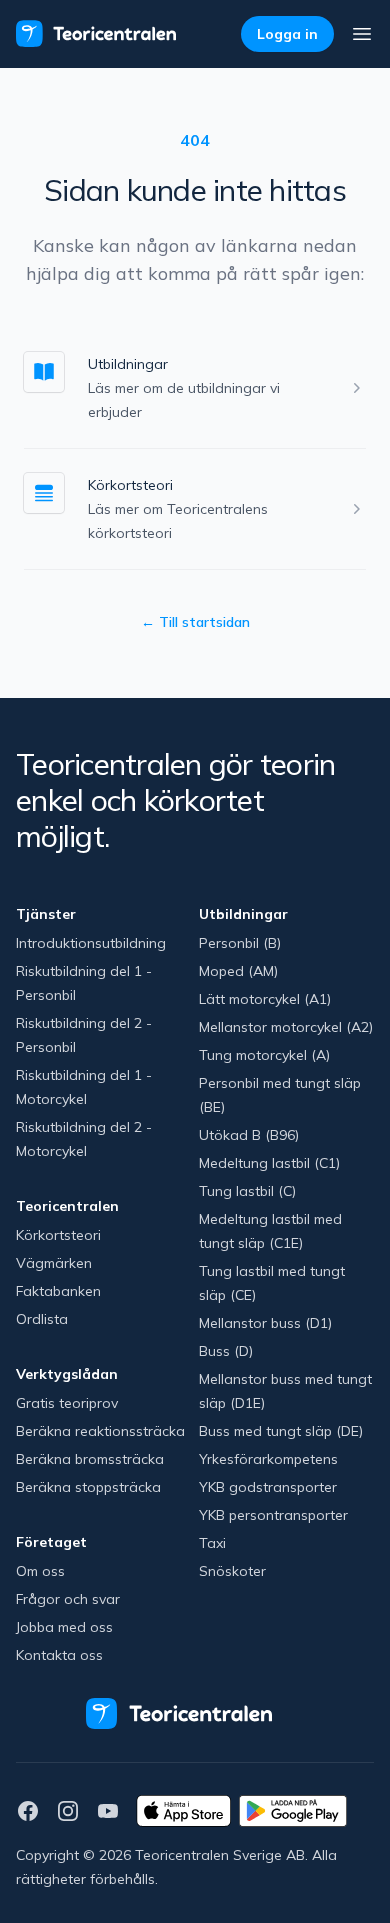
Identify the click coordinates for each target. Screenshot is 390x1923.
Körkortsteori (130, 485)
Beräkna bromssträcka (90, 1459)
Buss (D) (226, 1351)
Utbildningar (128, 364)
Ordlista (42, 1319)
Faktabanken (58, 1291)
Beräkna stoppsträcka (88, 1487)
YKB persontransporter (273, 1515)
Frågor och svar (68, 1599)
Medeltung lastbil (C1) (269, 1163)
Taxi (212, 1543)
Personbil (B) (240, 943)
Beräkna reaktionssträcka (100, 1431)
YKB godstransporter (268, 1487)
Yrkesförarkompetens (268, 1459)
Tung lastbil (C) (247, 1191)
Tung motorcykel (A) (264, 1055)
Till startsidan (195, 622)
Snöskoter (232, 1571)
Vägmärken (54, 1263)
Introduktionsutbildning (91, 943)
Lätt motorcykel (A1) (265, 999)
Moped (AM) (238, 971)
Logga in (287, 34)
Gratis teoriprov (67, 1403)
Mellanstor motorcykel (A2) (286, 1027)
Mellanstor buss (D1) (265, 1323)
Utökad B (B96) (249, 1135)
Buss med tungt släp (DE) (281, 1431)
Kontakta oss (59, 1655)
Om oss (40, 1571)
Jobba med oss (64, 1627)
